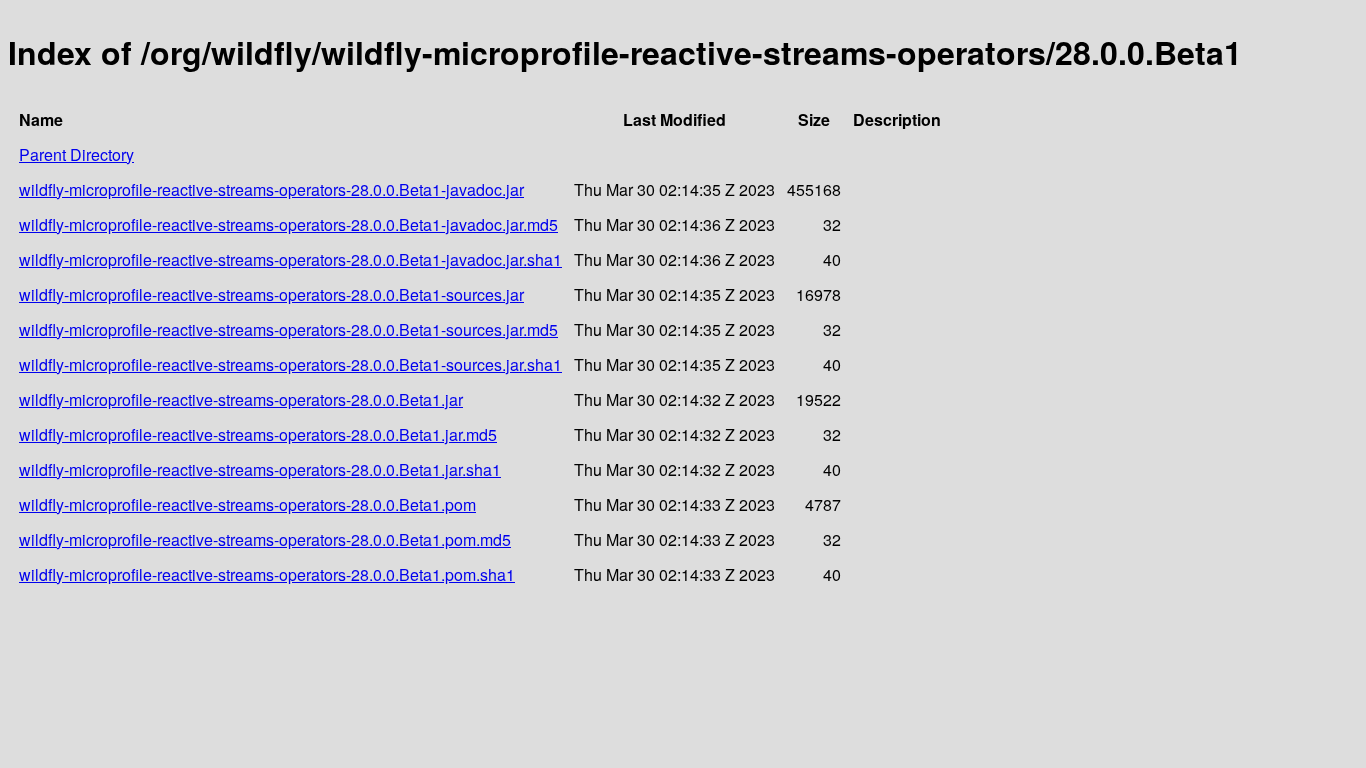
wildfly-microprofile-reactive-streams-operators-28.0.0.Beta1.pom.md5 (265, 539)
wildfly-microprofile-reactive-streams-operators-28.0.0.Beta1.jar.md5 (258, 434)
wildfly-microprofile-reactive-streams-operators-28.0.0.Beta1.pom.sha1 (267, 574)
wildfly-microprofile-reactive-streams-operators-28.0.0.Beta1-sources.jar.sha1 (290, 364)
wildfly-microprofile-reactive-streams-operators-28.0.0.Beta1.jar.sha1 (260, 469)
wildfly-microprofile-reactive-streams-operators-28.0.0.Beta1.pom (247, 504)
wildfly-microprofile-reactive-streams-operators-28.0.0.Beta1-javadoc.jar (271, 189)
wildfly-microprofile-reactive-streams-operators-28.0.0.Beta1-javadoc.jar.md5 (288, 224)
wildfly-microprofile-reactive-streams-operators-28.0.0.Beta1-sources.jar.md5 (288, 329)
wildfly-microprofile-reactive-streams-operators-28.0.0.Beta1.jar (241, 399)
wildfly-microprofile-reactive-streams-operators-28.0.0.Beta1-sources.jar (271, 294)
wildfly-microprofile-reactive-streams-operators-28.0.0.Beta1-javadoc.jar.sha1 (290, 259)
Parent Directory (76, 154)
